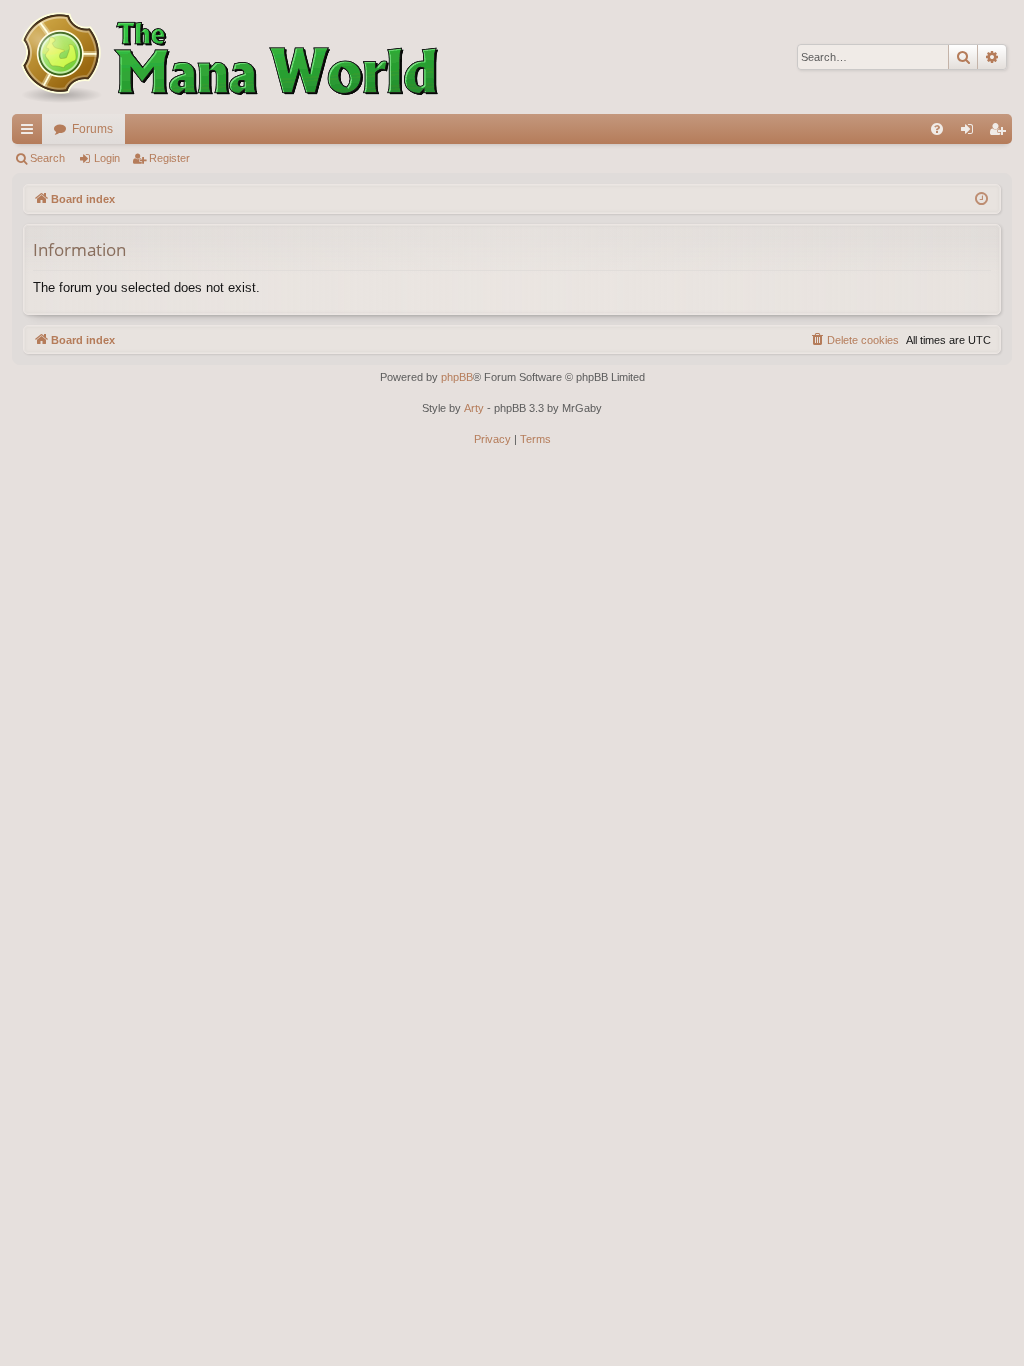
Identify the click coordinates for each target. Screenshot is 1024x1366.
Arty (474, 408)
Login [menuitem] (971, 133)
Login (107, 158)
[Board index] (227, 57)
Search (47, 158)
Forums (92, 129)
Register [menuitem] (1001, 133)
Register (169, 158)
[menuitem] (937, 129)
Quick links (31, 133)
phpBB (457, 377)
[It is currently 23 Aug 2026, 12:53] (981, 199)
